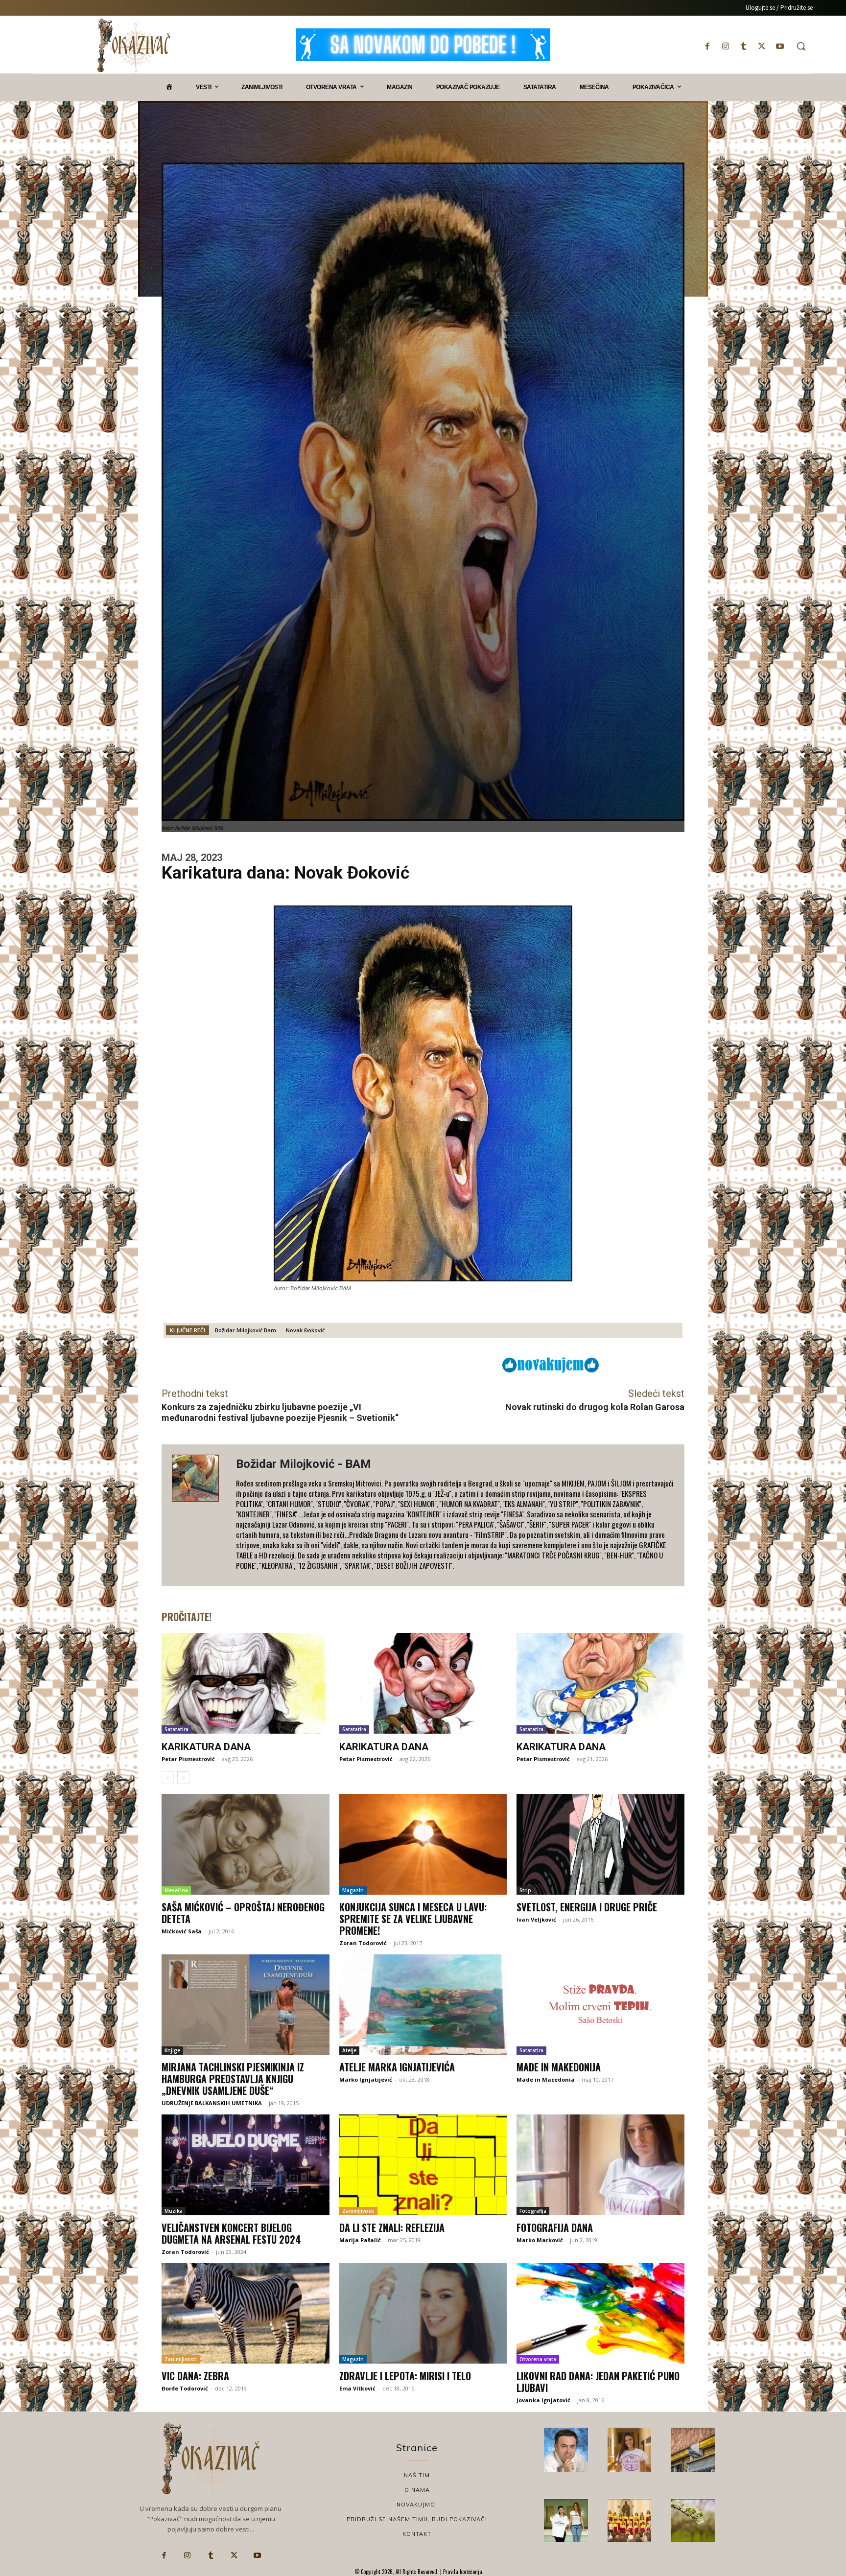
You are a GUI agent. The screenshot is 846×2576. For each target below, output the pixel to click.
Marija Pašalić (360, 2240)
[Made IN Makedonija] (600, 2005)
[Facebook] (707, 46)
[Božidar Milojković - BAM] (199, 1515)
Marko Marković (540, 2240)
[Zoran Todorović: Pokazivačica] (693, 2450)
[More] (434, 1364)
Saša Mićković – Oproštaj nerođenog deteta (243, 1913)
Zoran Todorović (363, 1943)
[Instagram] (725, 46)
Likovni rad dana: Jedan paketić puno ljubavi (598, 2382)
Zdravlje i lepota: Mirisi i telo (405, 2376)
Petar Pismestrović (188, 1759)
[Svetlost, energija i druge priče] (600, 1844)
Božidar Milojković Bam (246, 1330)
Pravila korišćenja (462, 2572)
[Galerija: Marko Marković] (693, 2521)
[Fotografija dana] (600, 2165)
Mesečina (176, 1890)
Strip (525, 1890)
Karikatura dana (206, 1747)
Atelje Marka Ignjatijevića (397, 2067)
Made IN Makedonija (559, 2067)
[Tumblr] (743, 46)
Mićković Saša (182, 1931)
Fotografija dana (555, 2228)
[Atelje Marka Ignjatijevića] (423, 2005)
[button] (801, 46)
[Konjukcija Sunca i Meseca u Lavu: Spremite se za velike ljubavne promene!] (423, 1844)
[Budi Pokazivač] (566, 2521)
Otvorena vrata (538, 2359)
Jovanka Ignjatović (543, 2400)
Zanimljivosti (358, 2211)
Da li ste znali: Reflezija (392, 2228)
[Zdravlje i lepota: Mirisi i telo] (423, 2314)
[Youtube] (780, 46)
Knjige (172, 2050)
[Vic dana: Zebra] (246, 2314)
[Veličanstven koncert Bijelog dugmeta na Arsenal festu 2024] (246, 2165)
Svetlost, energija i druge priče (587, 1907)
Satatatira (176, 1729)
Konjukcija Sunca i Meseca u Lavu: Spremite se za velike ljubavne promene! (413, 1919)
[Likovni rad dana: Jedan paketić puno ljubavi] (600, 2314)
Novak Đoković (305, 1330)
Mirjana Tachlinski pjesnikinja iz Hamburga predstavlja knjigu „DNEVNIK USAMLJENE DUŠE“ (233, 2079)
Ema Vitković (357, 2388)
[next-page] (183, 1778)
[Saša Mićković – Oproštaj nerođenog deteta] (246, 1844)
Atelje (349, 2050)
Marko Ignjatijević (366, 2079)
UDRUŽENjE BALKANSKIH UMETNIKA (212, 2103)
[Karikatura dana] (246, 1683)
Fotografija (533, 2211)
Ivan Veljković (536, 1919)
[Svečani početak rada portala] (630, 2521)
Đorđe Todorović (185, 2388)
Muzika (174, 2211)
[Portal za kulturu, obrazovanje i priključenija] (134, 46)
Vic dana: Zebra (195, 2376)
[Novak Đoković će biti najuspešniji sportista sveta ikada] (566, 2450)
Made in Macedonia (546, 2079)
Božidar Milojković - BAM (304, 1464)
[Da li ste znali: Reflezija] (423, 2165)
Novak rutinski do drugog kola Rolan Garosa (595, 1407)
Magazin (353, 1890)
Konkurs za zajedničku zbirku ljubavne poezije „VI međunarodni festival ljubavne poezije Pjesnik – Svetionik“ (280, 1412)
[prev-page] (168, 1778)
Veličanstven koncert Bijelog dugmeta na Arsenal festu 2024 (231, 2233)
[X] (762, 46)
